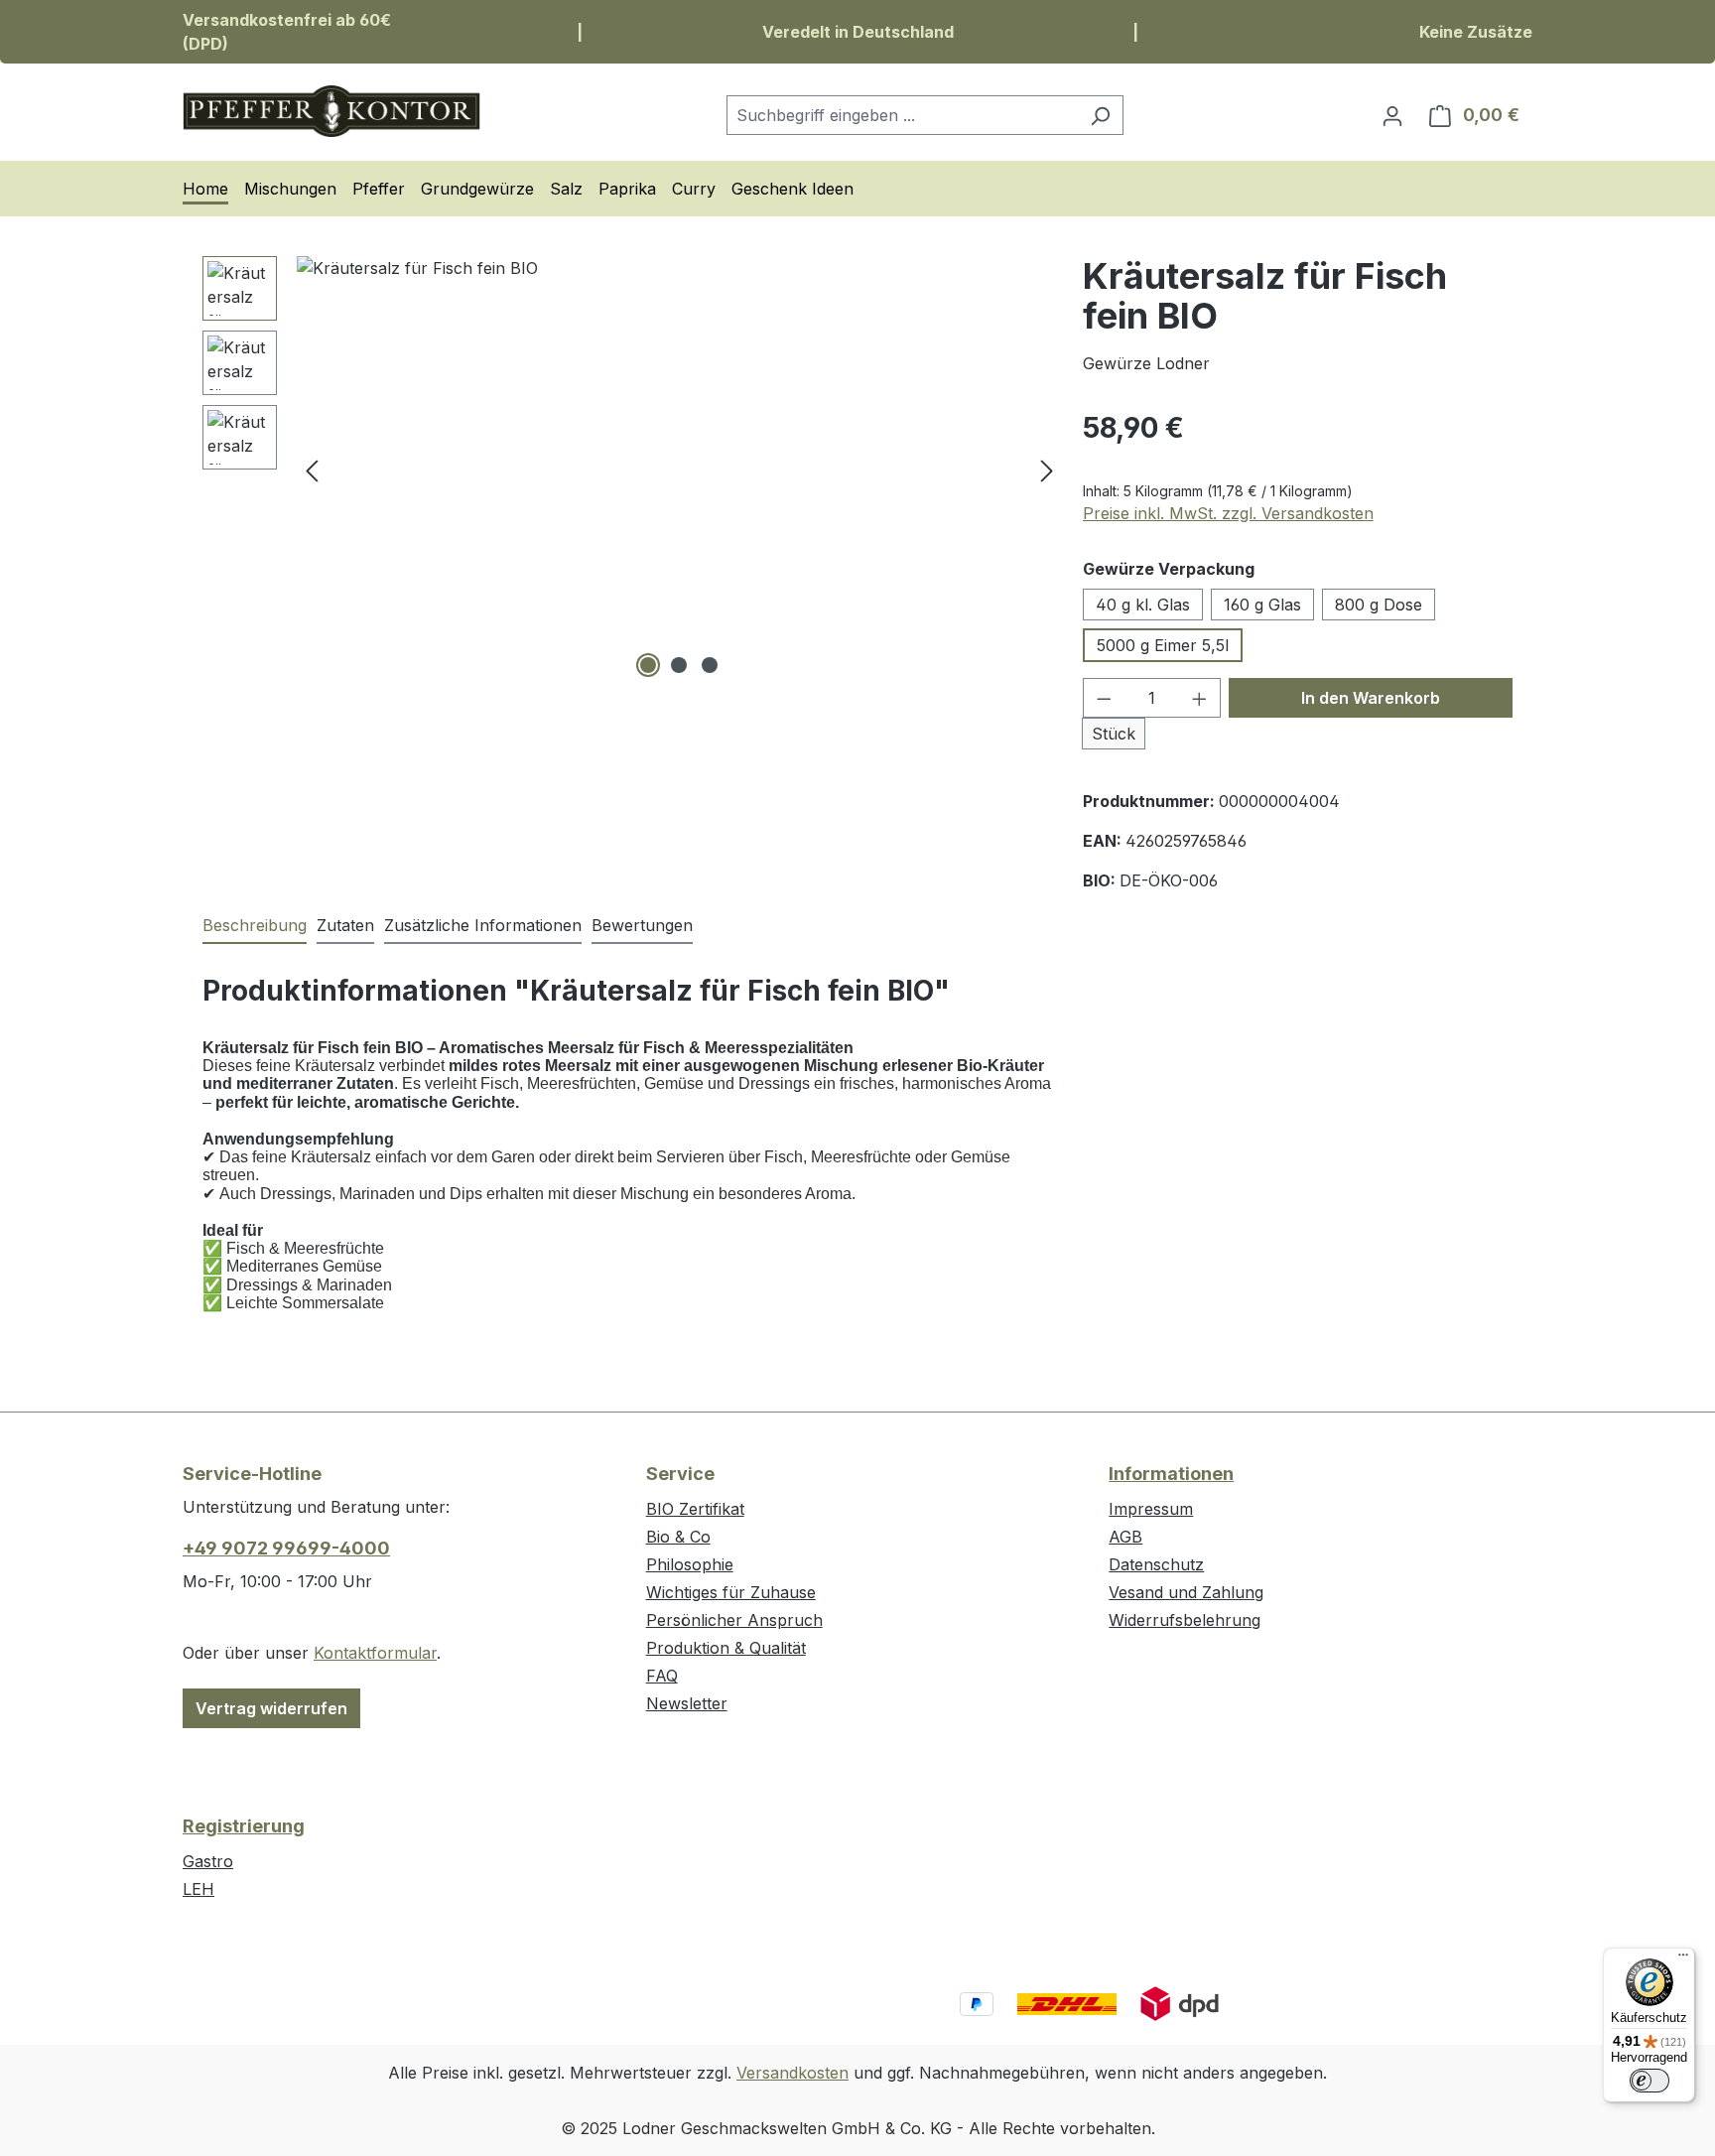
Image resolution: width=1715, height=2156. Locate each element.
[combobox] (902, 115)
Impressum (1151, 1509)
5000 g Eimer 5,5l (1163, 645)
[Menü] (1683, 1959)
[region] (633, 470)
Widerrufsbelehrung (1185, 1620)
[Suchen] (1100, 115)
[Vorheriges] (312, 469)
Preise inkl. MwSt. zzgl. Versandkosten (1228, 513)
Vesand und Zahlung (1186, 1592)
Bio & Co (678, 1537)
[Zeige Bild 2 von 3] (679, 665)
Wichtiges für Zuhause (731, 1592)
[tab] (255, 926)
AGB (1125, 1537)
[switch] (1649, 2081)
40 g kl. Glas (1143, 605)
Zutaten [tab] (345, 925)
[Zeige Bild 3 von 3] (710, 665)
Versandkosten (792, 2073)
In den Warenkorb (1371, 698)
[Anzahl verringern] (1104, 698)
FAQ (662, 1676)
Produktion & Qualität (726, 1648)
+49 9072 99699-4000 (286, 1548)
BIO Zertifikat (695, 1509)
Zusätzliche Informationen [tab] (483, 925)
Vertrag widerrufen (271, 1708)
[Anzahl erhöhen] (1200, 698)
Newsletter (687, 1703)
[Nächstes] (1047, 469)
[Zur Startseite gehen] (331, 111)
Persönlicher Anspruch (734, 1620)
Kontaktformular (375, 1653)
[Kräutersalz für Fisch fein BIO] (679, 470)
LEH (198, 1889)
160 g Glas (1262, 605)
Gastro (208, 1861)
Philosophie (690, 1564)
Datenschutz (1156, 1564)
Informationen (1171, 1474)
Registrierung (244, 1826)
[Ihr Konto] (1392, 115)
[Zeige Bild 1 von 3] (648, 665)
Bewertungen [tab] (642, 925)
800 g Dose (1379, 605)
